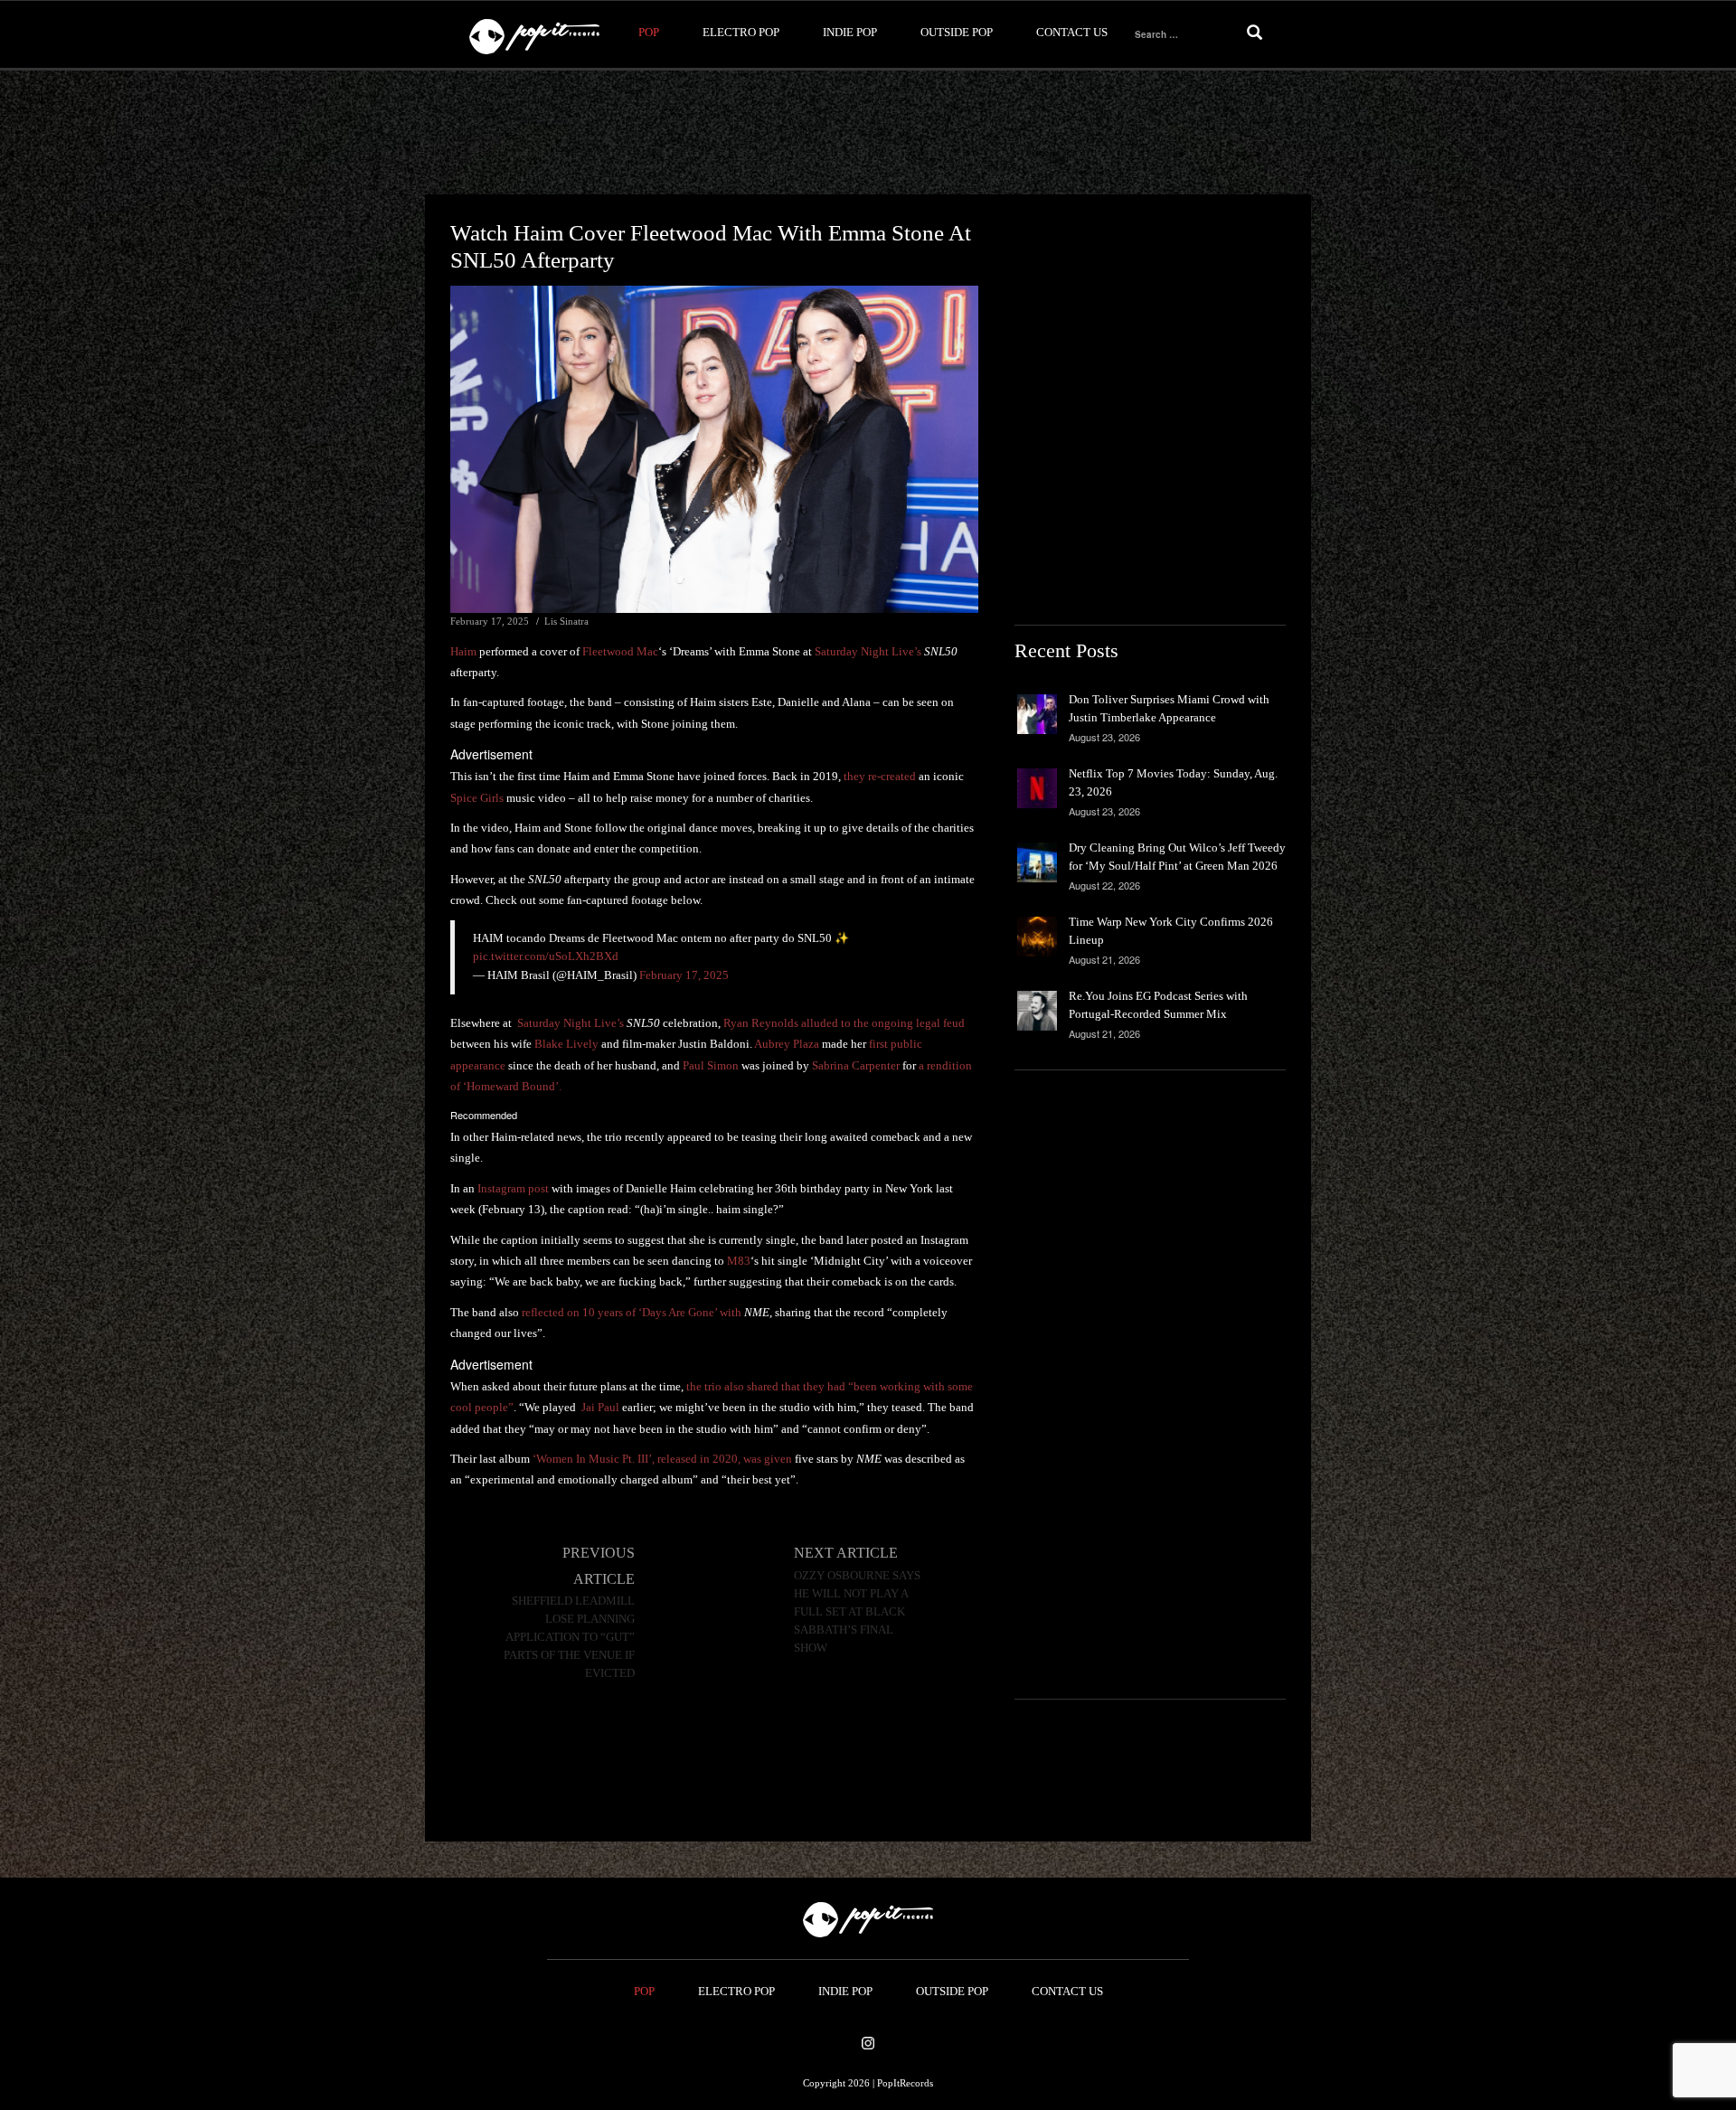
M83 (739, 1261)
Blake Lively (566, 1044)
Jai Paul (600, 1407)
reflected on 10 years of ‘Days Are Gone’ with (646, 1312)
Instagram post (513, 1188)
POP (649, 32)
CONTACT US (1072, 32)
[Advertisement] (868, 133)
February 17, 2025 (684, 975)
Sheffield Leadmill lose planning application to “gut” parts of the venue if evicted (569, 1637)
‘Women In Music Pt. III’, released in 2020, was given (662, 1459)
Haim (463, 651)
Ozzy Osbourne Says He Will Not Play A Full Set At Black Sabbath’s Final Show (857, 1612)
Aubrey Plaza (787, 1044)
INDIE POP (850, 32)
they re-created (880, 776)
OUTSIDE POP (957, 32)
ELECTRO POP (741, 32)
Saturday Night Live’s (868, 651)
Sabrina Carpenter (856, 1065)
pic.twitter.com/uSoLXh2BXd (546, 956)
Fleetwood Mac (620, 651)
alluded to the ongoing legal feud (883, 1023)
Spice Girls (477, 798)
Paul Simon (711, 1065)
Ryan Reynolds (761, 1023)
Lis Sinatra (566, 621)
